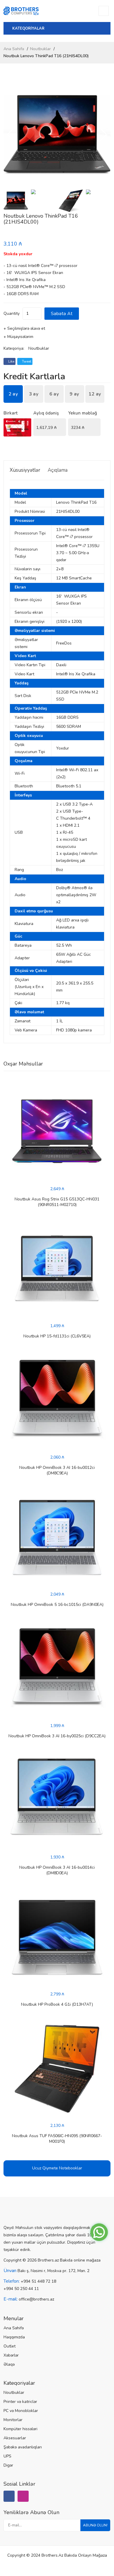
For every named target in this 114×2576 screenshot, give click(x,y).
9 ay (74, 394)
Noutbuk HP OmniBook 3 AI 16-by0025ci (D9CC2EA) (57, 1736)
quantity (12, 313)
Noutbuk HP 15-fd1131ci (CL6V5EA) (57, 1336)
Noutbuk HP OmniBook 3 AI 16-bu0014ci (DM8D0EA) (57, 1870)
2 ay (13, 394)
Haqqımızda (14, 2337)
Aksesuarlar (15, 2438)
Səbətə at (62, 314)
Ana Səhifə (14, 49)
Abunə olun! (95, 2525)
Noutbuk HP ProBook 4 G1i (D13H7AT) (57, 2004)
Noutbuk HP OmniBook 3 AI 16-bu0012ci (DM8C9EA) (57, 1470)
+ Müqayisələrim (18, 337)
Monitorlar (13, 2420)
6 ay (54, 394)
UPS (7, 2456)
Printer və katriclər (20, 2402)
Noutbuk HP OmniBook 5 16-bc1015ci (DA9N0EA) (57, 1605)
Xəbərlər (11, 2355)
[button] (104, 135)
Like (11, 361)
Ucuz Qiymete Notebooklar (57, 2168)
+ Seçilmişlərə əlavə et (24, 328)
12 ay (95, 394)
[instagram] (23, 2496)
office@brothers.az (36, 2299)
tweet (26, 361)
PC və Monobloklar (21, 2411)
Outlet (9, 2346)
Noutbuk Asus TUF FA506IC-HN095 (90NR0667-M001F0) (57, 2139)
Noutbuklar (40, 49)
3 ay (34, 394)
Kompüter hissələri (20, 2429)
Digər (8, 2465)
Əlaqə (9, 2364)
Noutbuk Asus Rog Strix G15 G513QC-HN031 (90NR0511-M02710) (57, 1202)
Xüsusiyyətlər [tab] (25, 470)
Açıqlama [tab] (58, 470)
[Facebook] (9, 2496)
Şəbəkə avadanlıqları (23, 2447)
